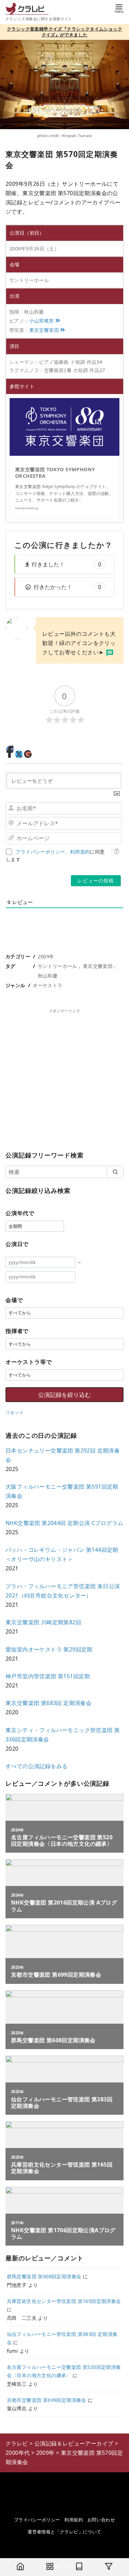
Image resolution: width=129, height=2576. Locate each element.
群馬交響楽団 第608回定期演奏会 (44, 2276)
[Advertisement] (64, 1078)
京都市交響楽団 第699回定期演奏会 (47, 2400)
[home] (20, 2567)
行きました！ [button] (66, 564)
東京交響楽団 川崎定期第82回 (43, 1622)
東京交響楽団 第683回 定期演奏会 (49, 1703)
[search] (115, 1172)
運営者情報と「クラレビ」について (64, 2532)
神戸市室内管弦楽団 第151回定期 (48, 1676)
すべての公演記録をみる (36, 1766)
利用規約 (80, 852)
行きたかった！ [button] (67, 587)
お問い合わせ (101, 2520)
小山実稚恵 (42, 321)
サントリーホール (58, 966)
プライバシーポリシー (40, 852)
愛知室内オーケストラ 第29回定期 (49, 1649)
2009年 (46, 956)
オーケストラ (47, 985)
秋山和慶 (48, 976)
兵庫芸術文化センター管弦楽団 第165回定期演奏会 (64, 2301)
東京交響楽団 (44, 330)
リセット (15, 1412)
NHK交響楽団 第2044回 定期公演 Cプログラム (64, 1523)
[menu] (119, 8)
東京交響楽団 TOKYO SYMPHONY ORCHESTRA (55, 473)
